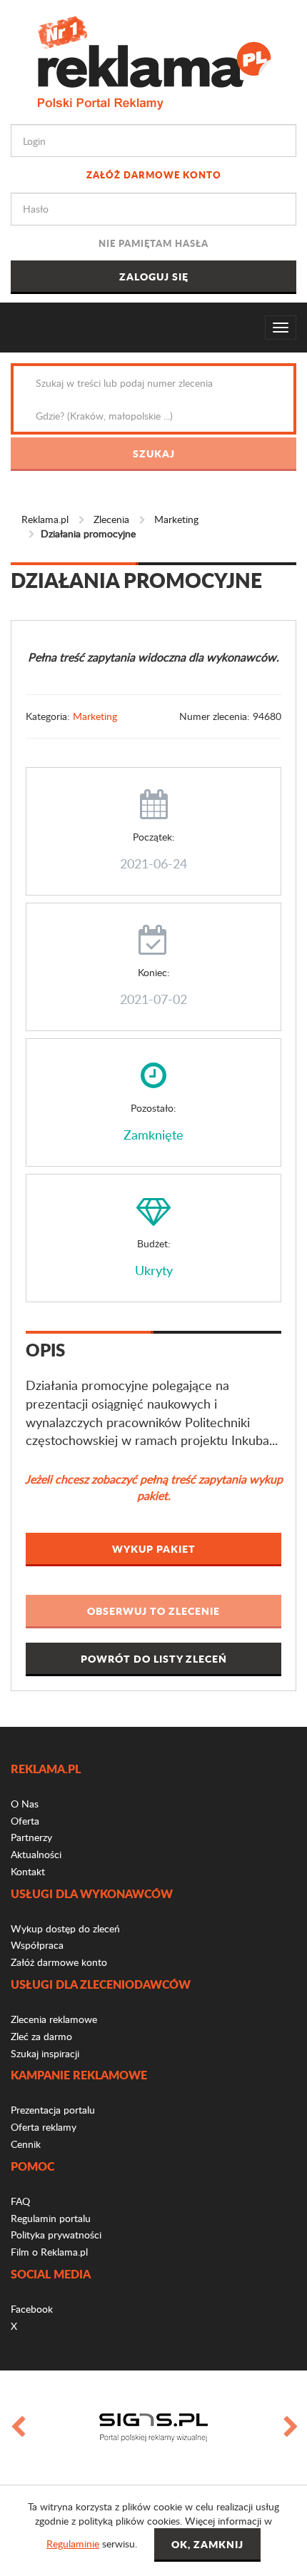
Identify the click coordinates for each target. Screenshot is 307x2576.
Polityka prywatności (56, 2235)
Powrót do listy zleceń (154, 1658)
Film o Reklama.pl (49, 2252)
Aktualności (36, 1854)
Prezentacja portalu (53, 2110)
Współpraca (37, 1945)
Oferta (25, 1821)
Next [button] (290, 2428)
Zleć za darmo (41, 2036)
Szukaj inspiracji (45, 2053)
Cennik (26, 2144)
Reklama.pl (45, 519)
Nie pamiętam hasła (153, 243)
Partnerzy (31, 1837)
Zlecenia (111, 519)
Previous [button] (17, 2428)
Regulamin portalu (51, 2218)
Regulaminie (73, 2544)
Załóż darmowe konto (154, 174)
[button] (153, 1612)
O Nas (25, 1804)
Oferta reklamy (44, 2127)
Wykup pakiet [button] (154, 1548)
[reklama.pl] (154, 60)
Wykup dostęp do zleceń (65, 1928)
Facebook (32, 2309)
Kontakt (28, 1871)
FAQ (20, 2201)
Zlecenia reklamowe (54, 2019)
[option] (153, 2428)
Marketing (176, 519)
